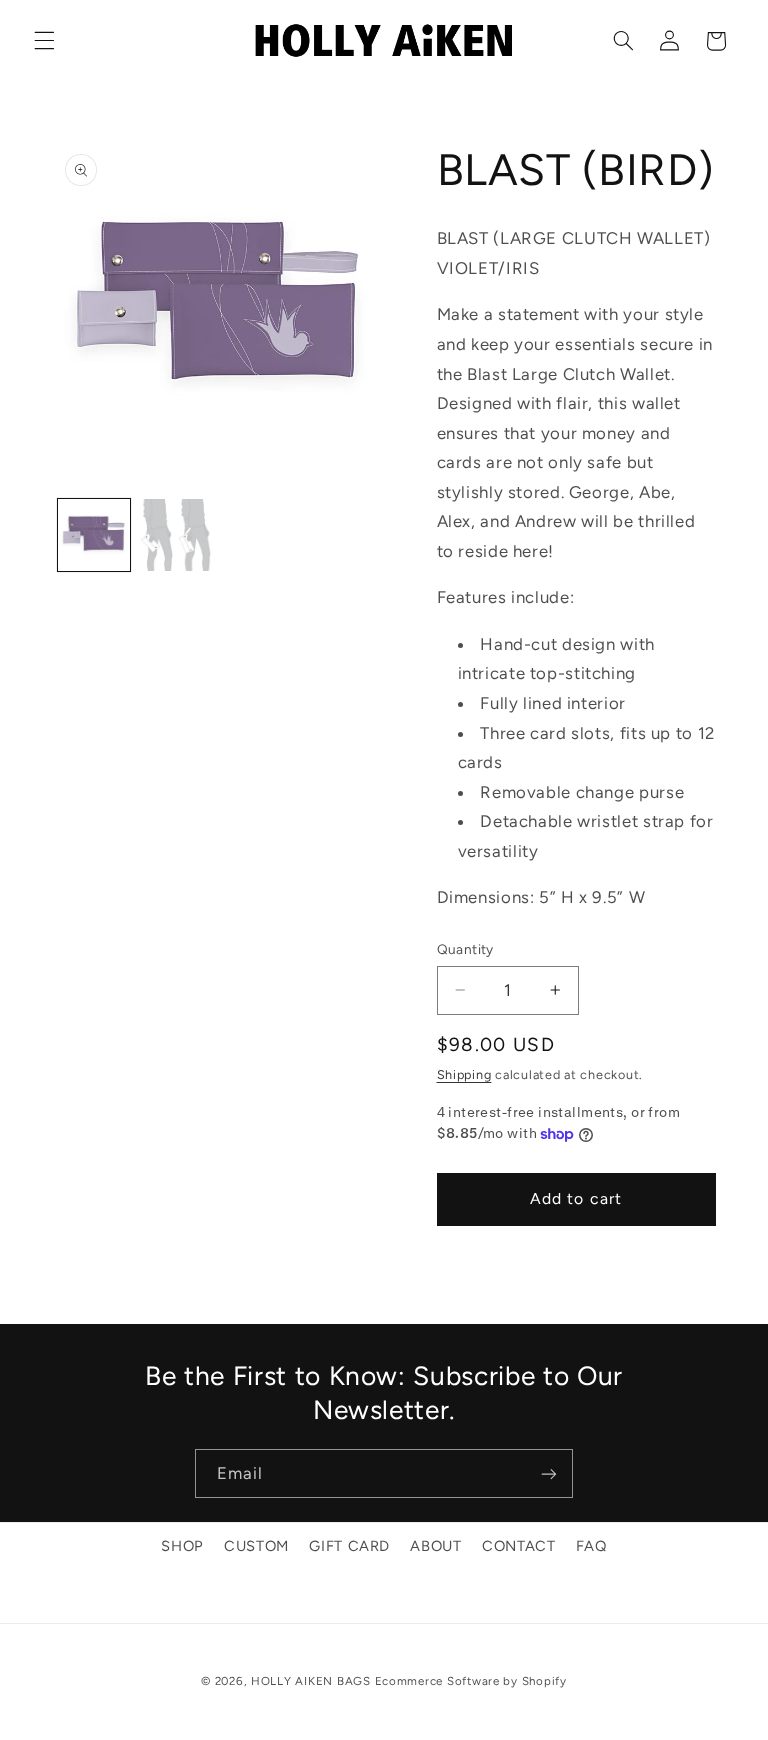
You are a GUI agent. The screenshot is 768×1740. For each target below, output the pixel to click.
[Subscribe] (549, 1473)
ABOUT (435, 1546)
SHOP (182, 1546)
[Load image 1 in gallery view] (94, 535)
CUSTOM (256, 1546)
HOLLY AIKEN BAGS (311, 1681)
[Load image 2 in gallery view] (176, 535)
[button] (44, 41)
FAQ (591, 1546)
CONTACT (518, 1546)
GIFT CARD (349, 1546)
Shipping (464, 1074)
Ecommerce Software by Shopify (471, 1681)
